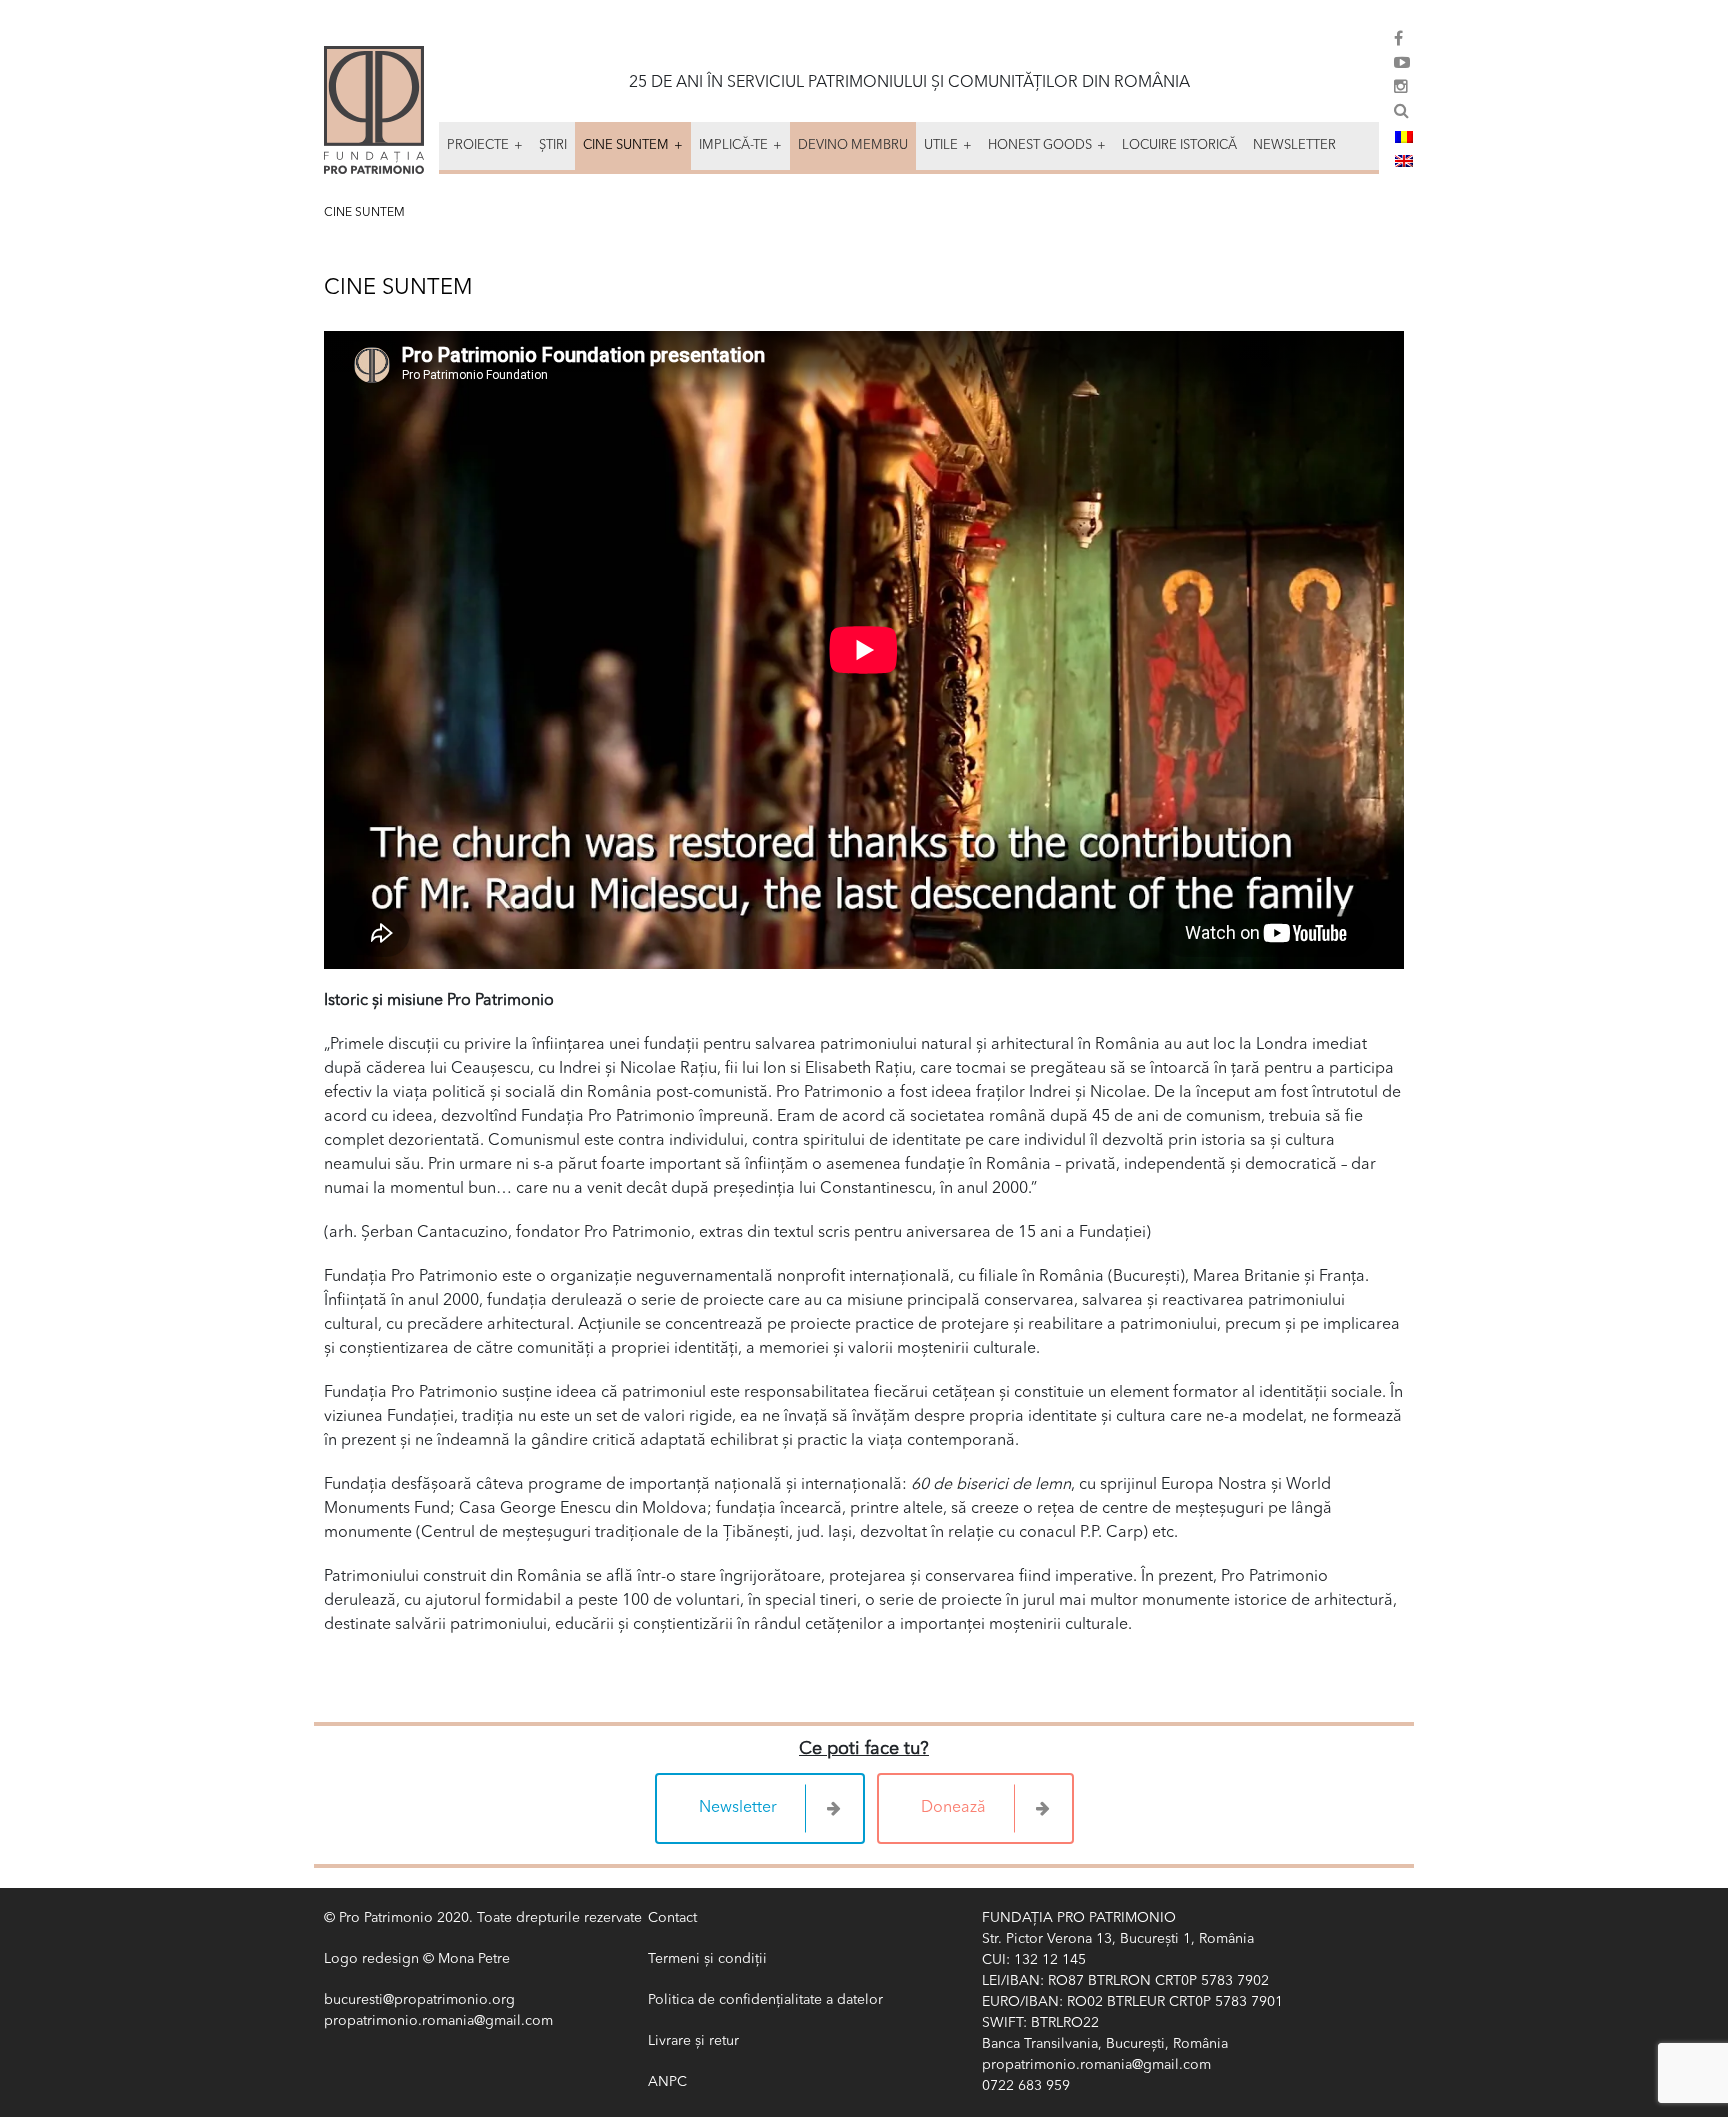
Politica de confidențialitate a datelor (765, 2000)
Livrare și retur (693, 2041)
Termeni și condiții (707, 1959)
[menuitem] (1404, 137)
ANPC (667, 2082)
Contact (672, 1918)
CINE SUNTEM (364, 213)
